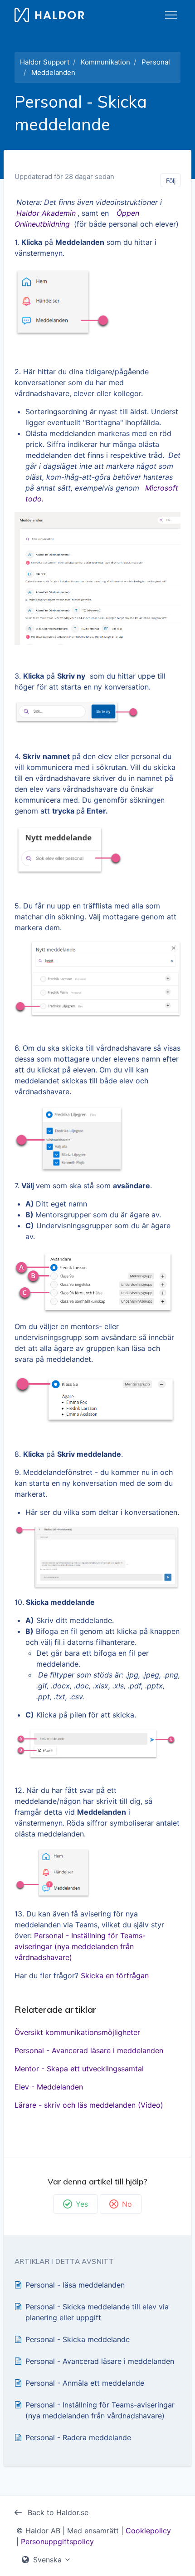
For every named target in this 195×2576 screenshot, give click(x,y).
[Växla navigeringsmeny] (171, 15)
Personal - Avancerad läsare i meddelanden (89, 2050)
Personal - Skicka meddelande (78, 2339)
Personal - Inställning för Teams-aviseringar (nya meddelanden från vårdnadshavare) (80, 1946)
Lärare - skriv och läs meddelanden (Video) (89, 2105)
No (127, 2204)
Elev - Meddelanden (49, 2087)
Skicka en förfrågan (115, 1975)
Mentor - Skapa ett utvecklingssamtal (79, 2069)
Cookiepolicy (148, 2531)
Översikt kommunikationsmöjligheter (77, 2032)
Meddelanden (53, 72)
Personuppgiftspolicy (57, 2541)
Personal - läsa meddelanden (75, 2285)
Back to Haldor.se (57, 2512)
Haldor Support (45, 62)
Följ (171, 181)
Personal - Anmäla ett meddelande (85, 2383)
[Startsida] (49, 15)
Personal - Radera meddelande (78, 2437)
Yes (82, 2204)
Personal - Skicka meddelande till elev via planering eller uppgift (97, 2312)
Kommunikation (105, 62)
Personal (156, 62)
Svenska (47, 2560)
